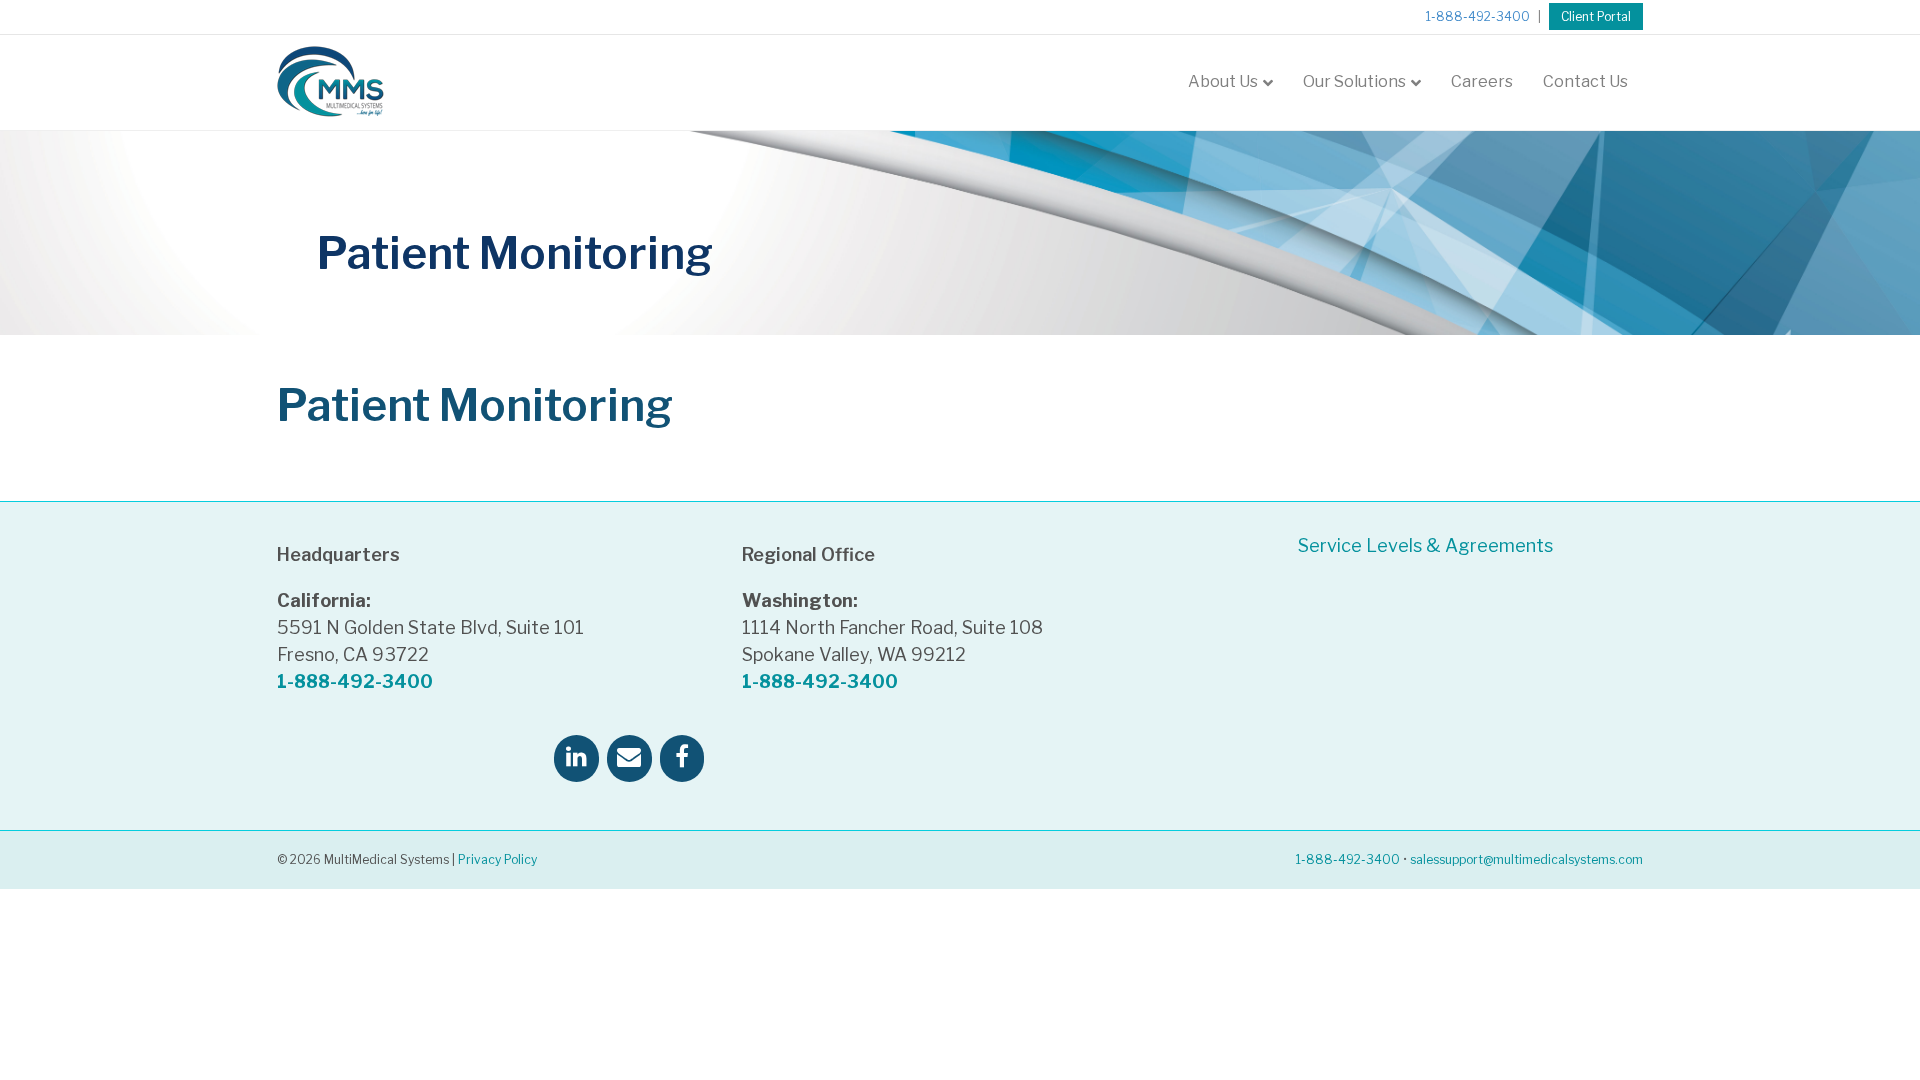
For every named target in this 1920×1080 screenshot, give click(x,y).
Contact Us (1585, 81)
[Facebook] (682, 758)
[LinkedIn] (576, 758)
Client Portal (1596, 16)
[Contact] (629, 758)
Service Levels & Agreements (1425, 545)
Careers (1482, 81)
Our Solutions (1354, 81)
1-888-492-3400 (1478, 16)
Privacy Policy (497, 859)
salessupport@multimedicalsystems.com (1526, 859)
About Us (1223, 81)
